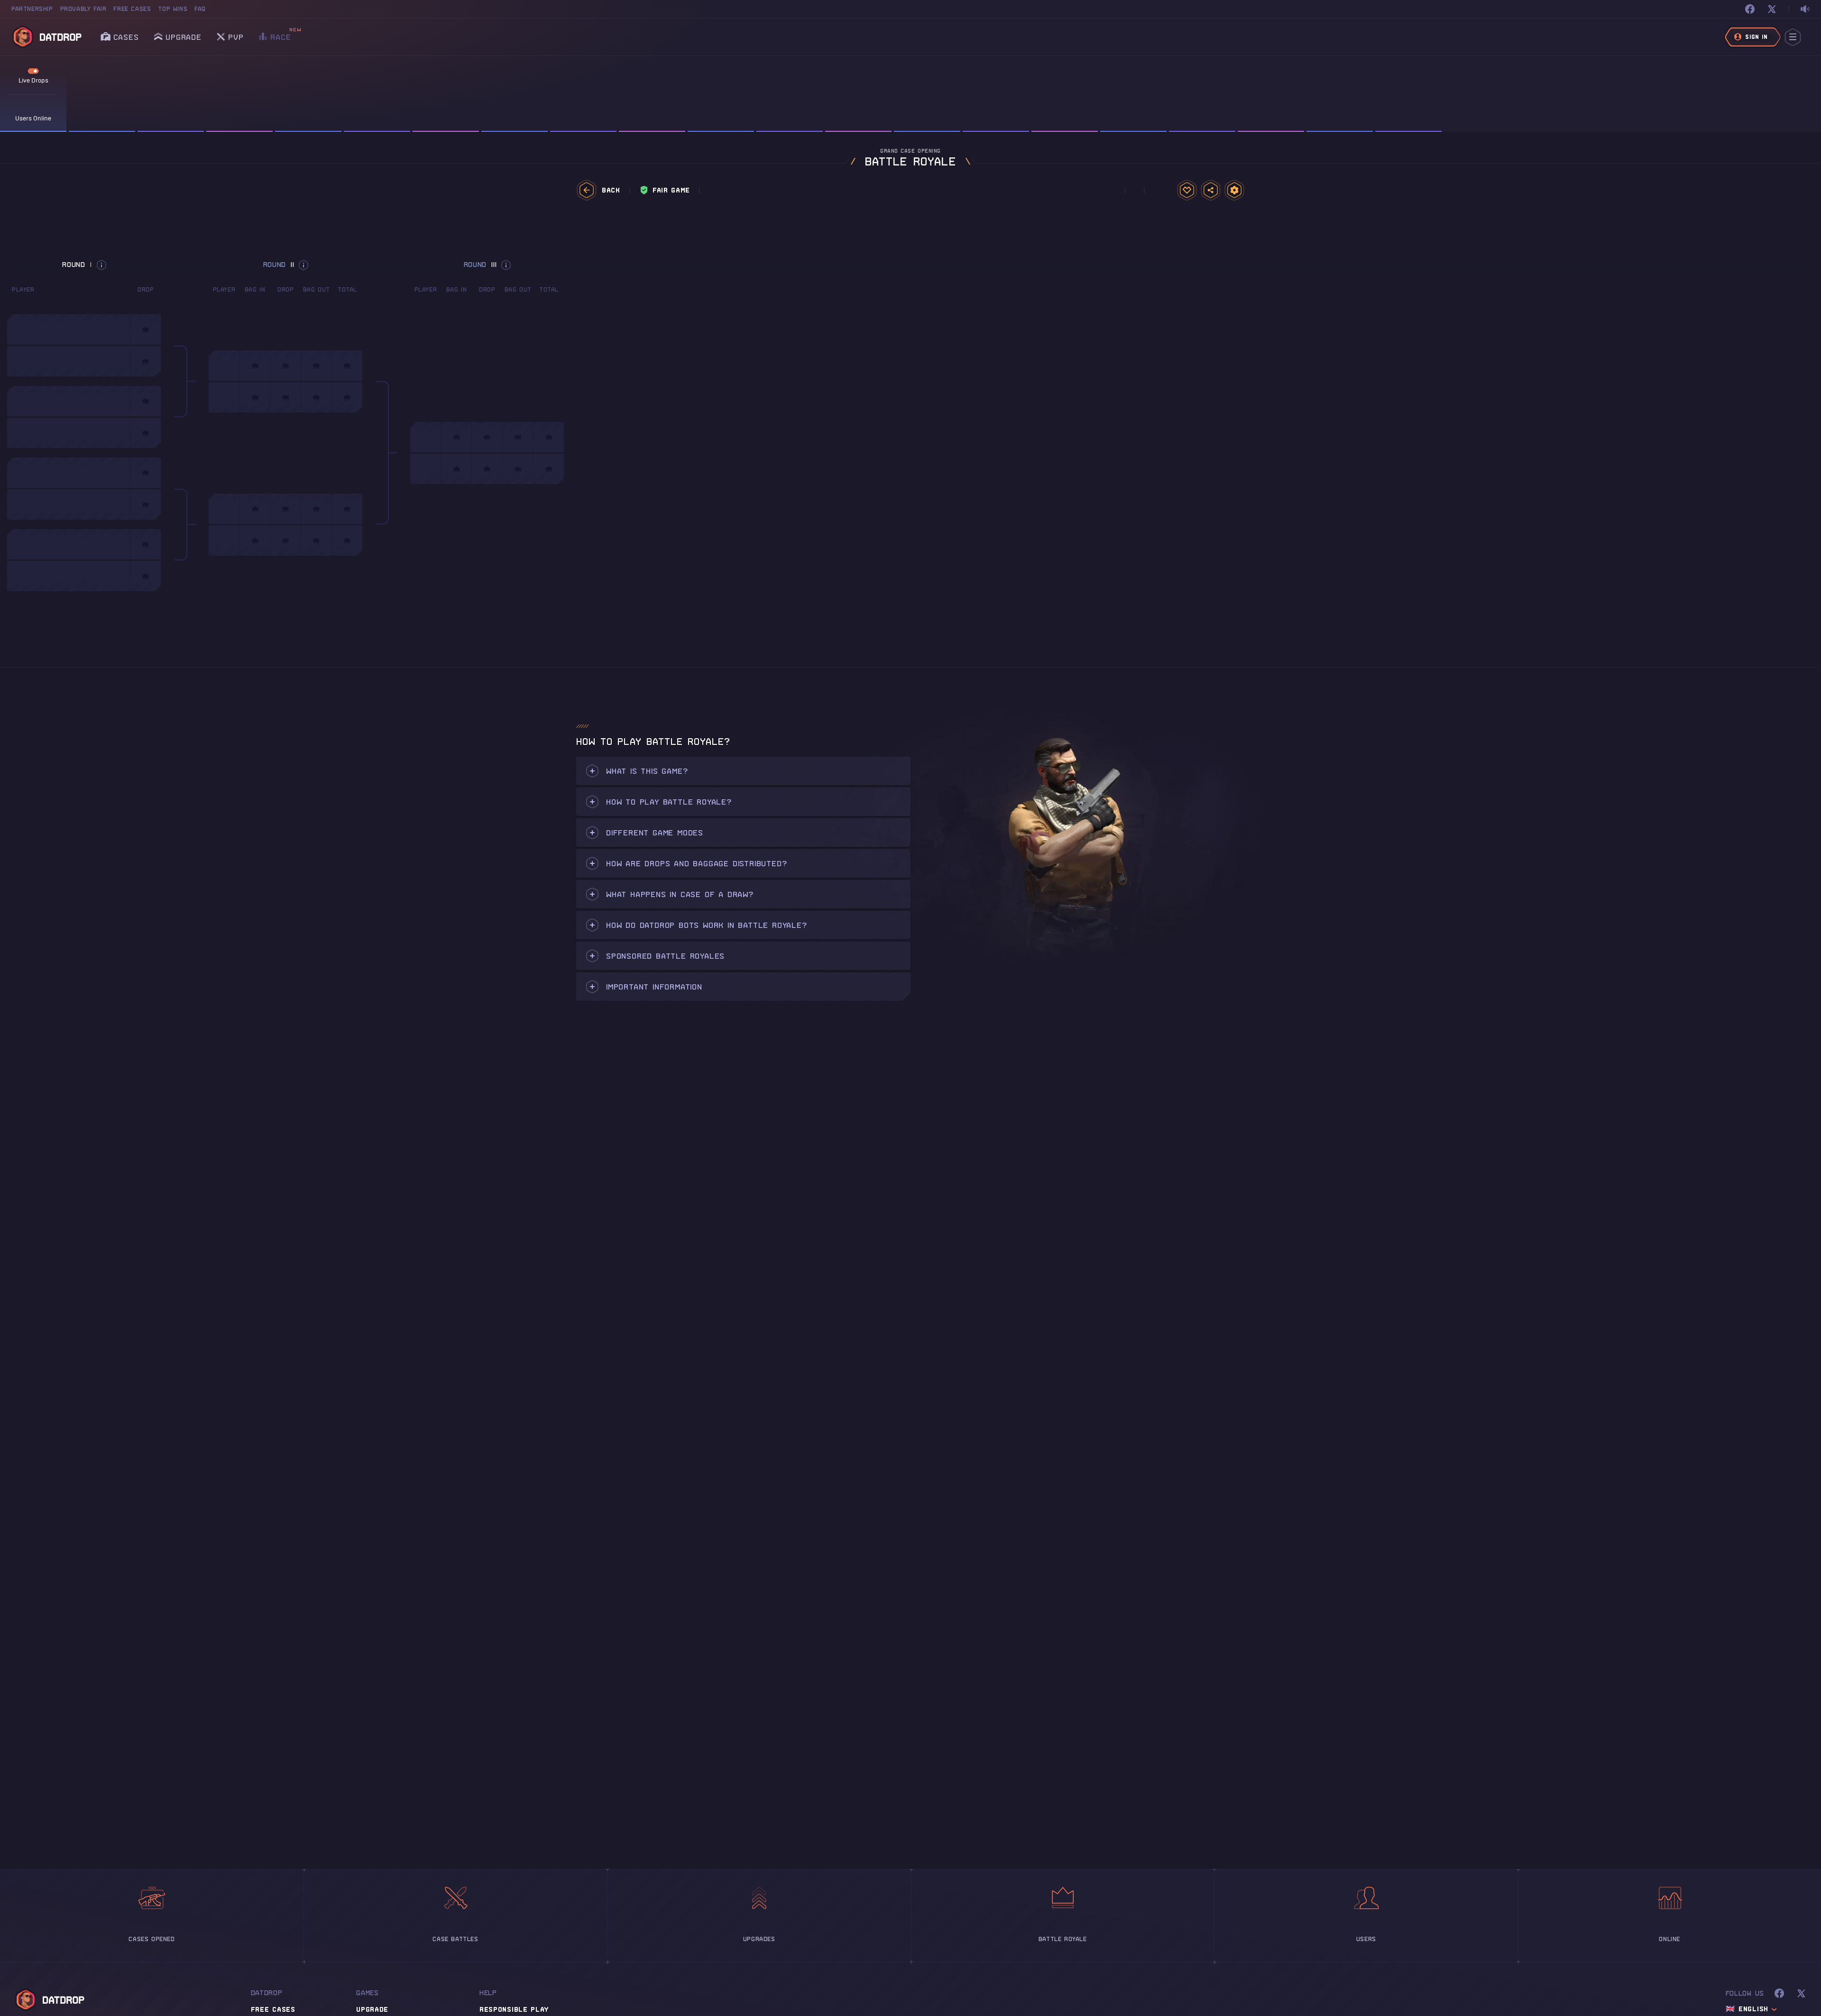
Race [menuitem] (281, 34)
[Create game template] (1187, 190)
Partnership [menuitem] (32, 9)
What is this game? (647, 771)
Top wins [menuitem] (173, 9)
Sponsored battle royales (665, 956)
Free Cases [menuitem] (132, 9)
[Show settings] (1234, 190)
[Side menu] (1793, 37)
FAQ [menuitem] (200, 9)
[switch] (1805, 9)
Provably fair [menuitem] (83, 9)
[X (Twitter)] (1772, 9)
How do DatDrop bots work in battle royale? (707, 925)
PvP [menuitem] (236, 34)
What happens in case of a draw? (680, 894)
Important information (654, 987)
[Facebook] (1750, 9)
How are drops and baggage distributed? (696, 863)
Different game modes (655, 833)
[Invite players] (1211, 190)
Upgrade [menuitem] (184, 37)
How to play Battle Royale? (669, 802)
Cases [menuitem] (126, 37)
